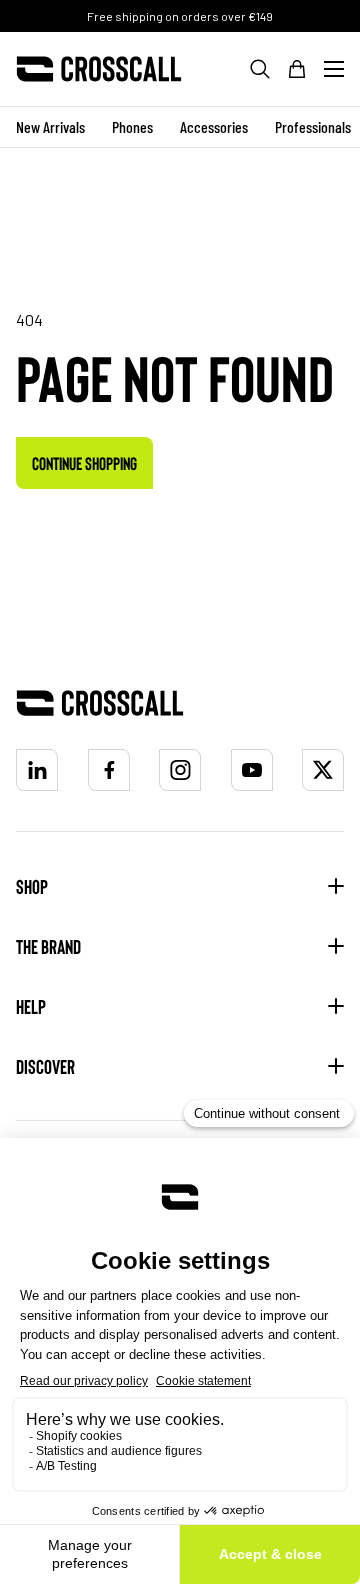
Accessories (214, 126)
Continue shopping (84, 463)
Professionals (313, 126)
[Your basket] (297, 69)
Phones (132, 126)
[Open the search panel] (260, 69)
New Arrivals (50, 126)
